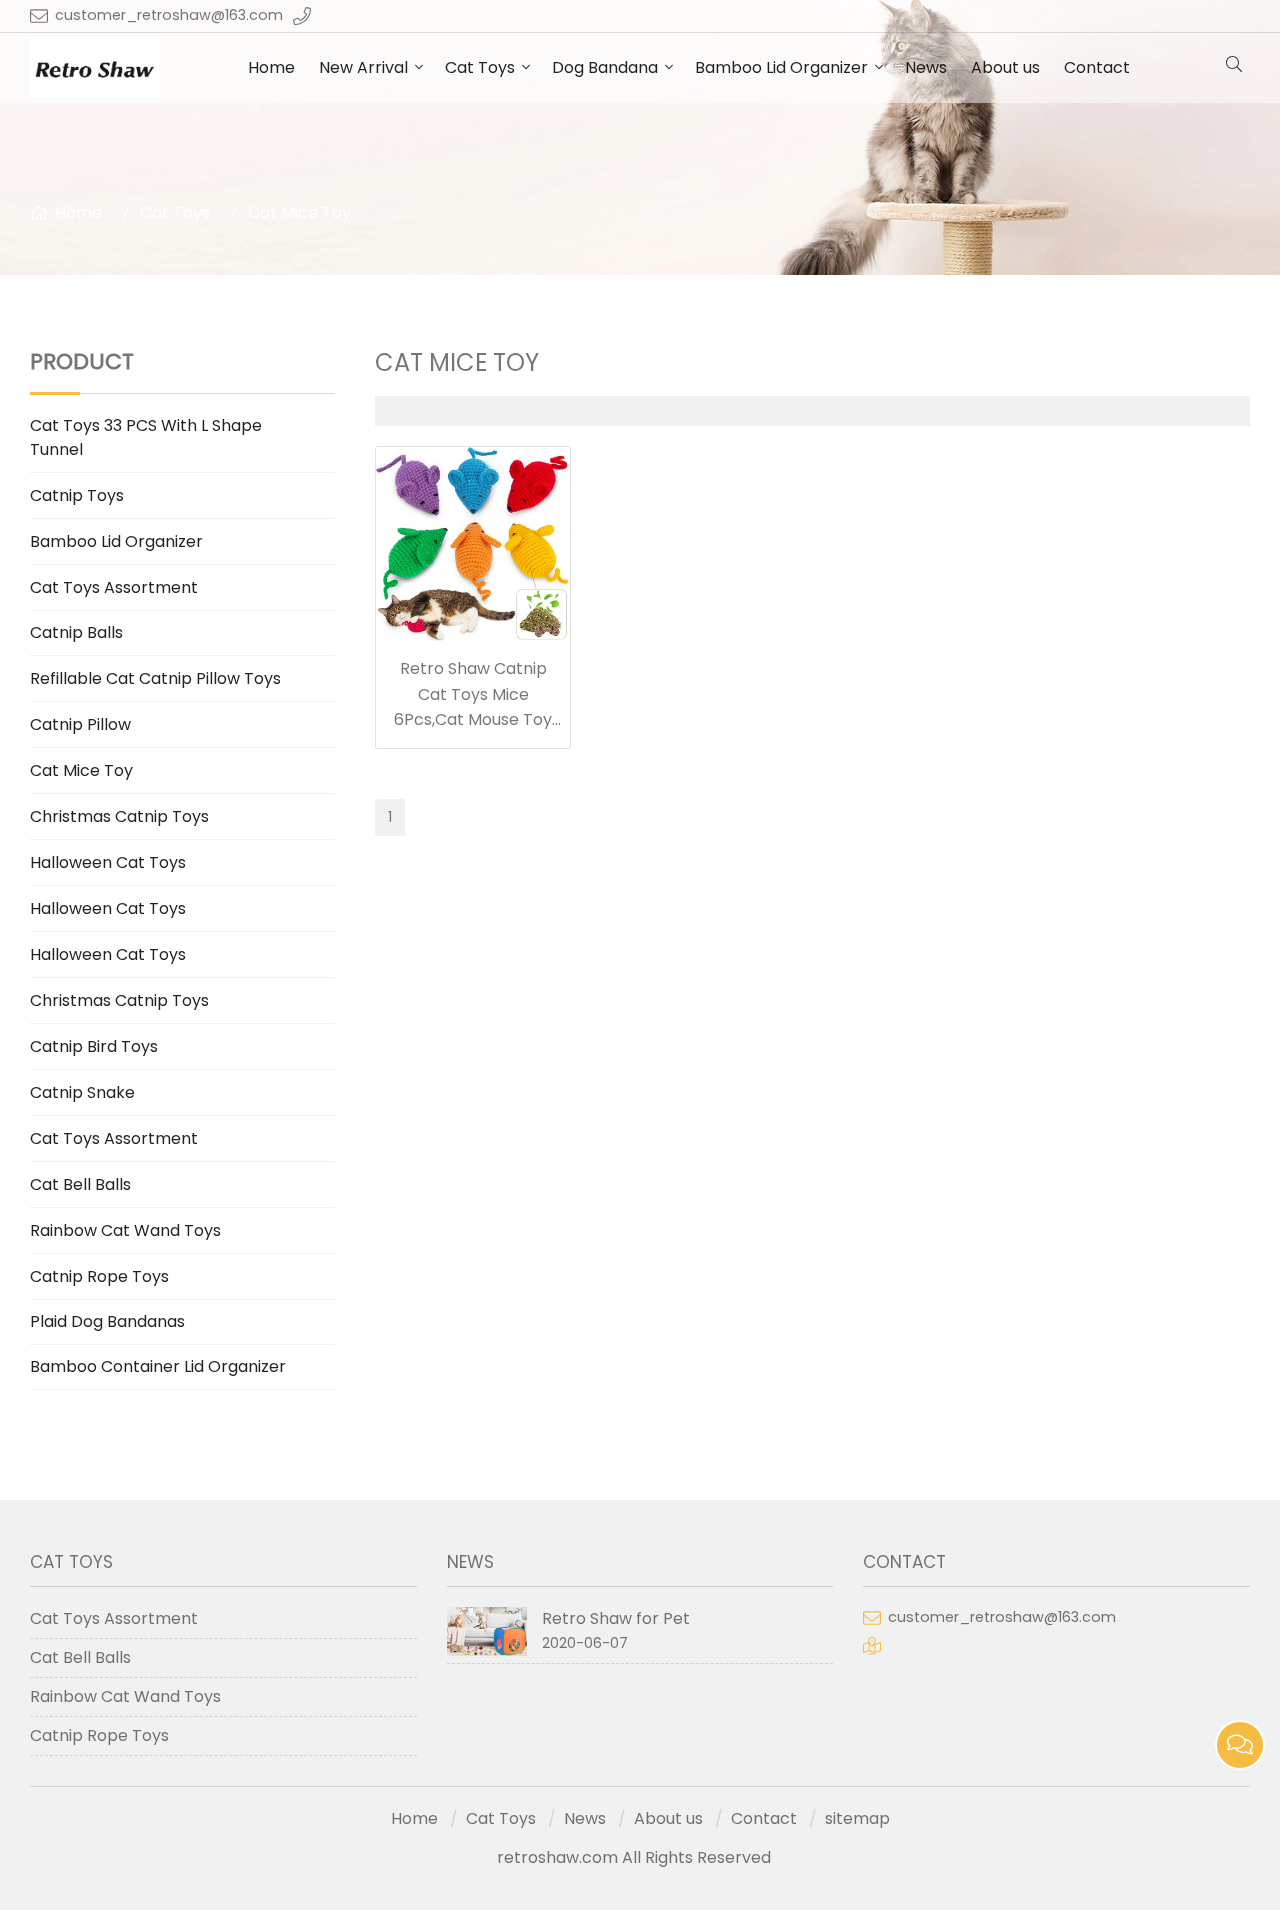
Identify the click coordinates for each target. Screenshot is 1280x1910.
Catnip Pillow (80, 724)
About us (1005, 67)
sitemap (857, 1818)
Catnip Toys (77, 495)
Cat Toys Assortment (114, 587)
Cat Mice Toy (299, 212)
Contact (1097, 67)
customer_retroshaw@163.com (169, 15)
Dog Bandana (605, 67)
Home (271, 67)
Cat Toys (480, 67)
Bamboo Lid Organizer (781, 67)
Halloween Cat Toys (108, 862)
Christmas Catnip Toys (119, 816)
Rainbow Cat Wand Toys (125, 1230)
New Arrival (363, 67)
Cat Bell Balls (80, 1184)
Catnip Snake (82, 1092)
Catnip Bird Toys (94, 1046)
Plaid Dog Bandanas (107, 1321)
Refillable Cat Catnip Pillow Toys (155, 678)
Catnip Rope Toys (99, 1276)
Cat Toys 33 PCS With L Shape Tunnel (146, 437)
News (926, 67)
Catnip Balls (76, 632)
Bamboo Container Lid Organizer (158, 1366)
